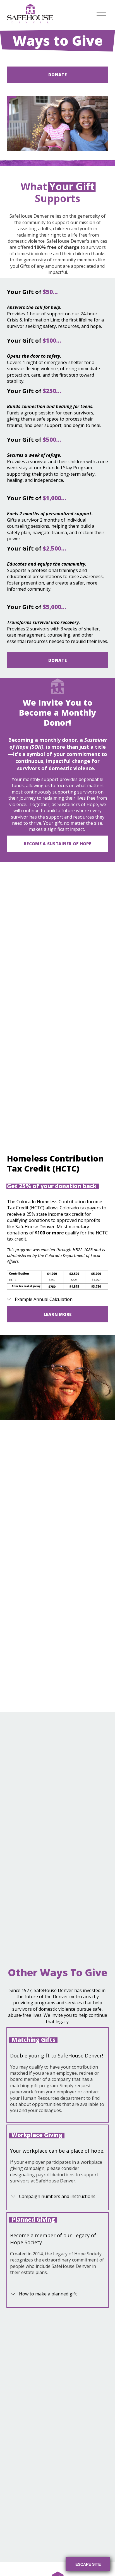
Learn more (58, 1314)
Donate (57, 75)
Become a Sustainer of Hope (57, 844)
